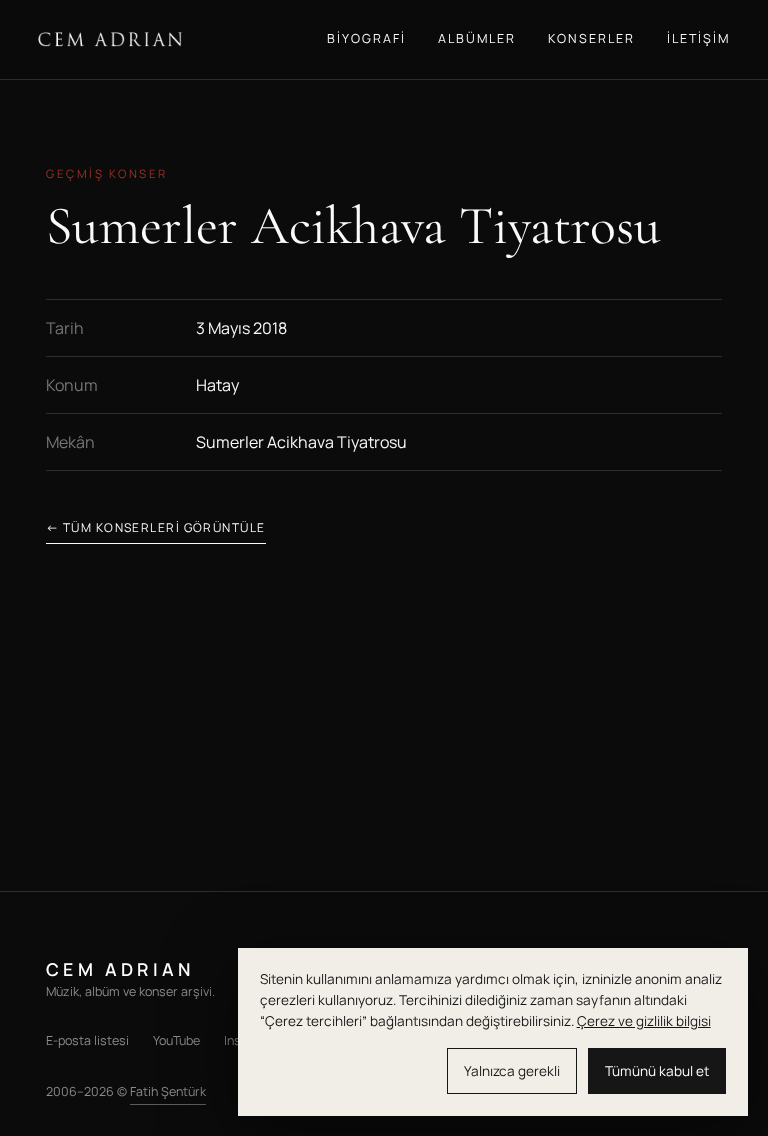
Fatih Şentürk (168, 1091)
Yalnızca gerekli (512, 1071)
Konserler (591, 38)
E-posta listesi (87, 1040)
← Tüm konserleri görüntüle (155, 527)
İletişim (698, 38)
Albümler (477, 38)
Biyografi (366, 38)
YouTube (176, 1040)
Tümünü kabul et (657, 1071)
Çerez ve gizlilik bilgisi (644, 1021)
